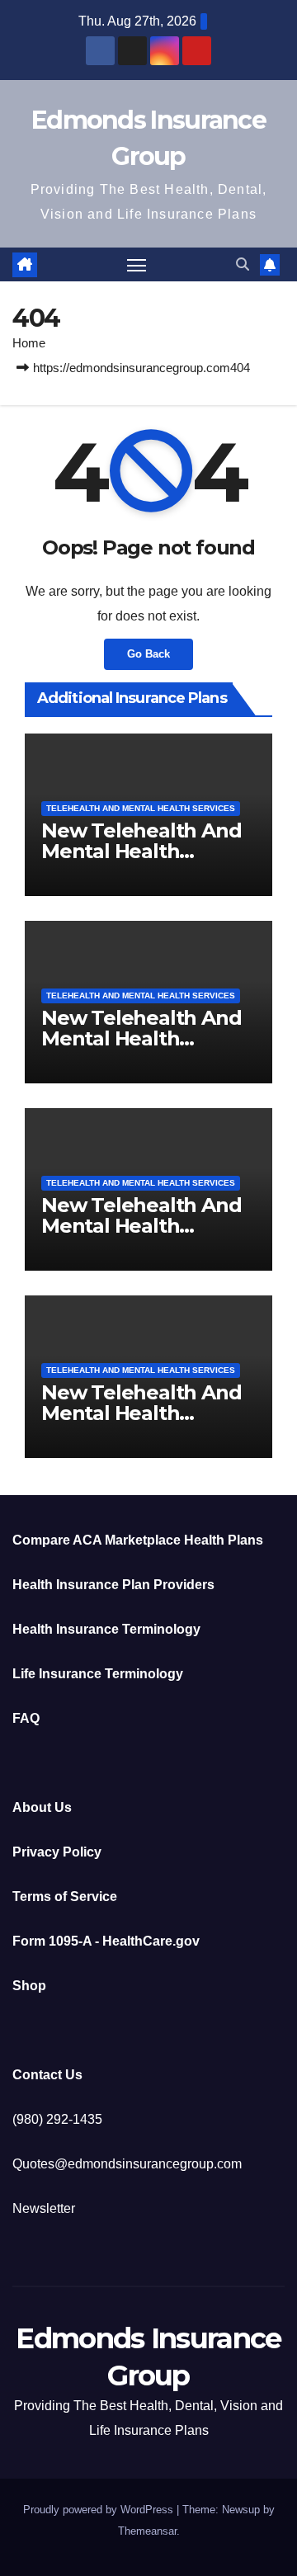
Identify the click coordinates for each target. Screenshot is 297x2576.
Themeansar (147, 2531)
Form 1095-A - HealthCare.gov (106, 1941)
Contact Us (47, 2075)
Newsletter (44, 2208)
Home (29, 343)
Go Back (148, 654)
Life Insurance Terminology (98, 1674)
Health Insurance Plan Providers (113, 1585)
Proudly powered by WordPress (100, 2510)
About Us (42, 1807)
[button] (243, 264)
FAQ (26, 1718)
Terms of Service (65, 1897)
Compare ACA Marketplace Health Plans (138, 1540)
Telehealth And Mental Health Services (141, 808)
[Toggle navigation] (137, 265)
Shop (29, 1986)
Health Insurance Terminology (106, 1629)
